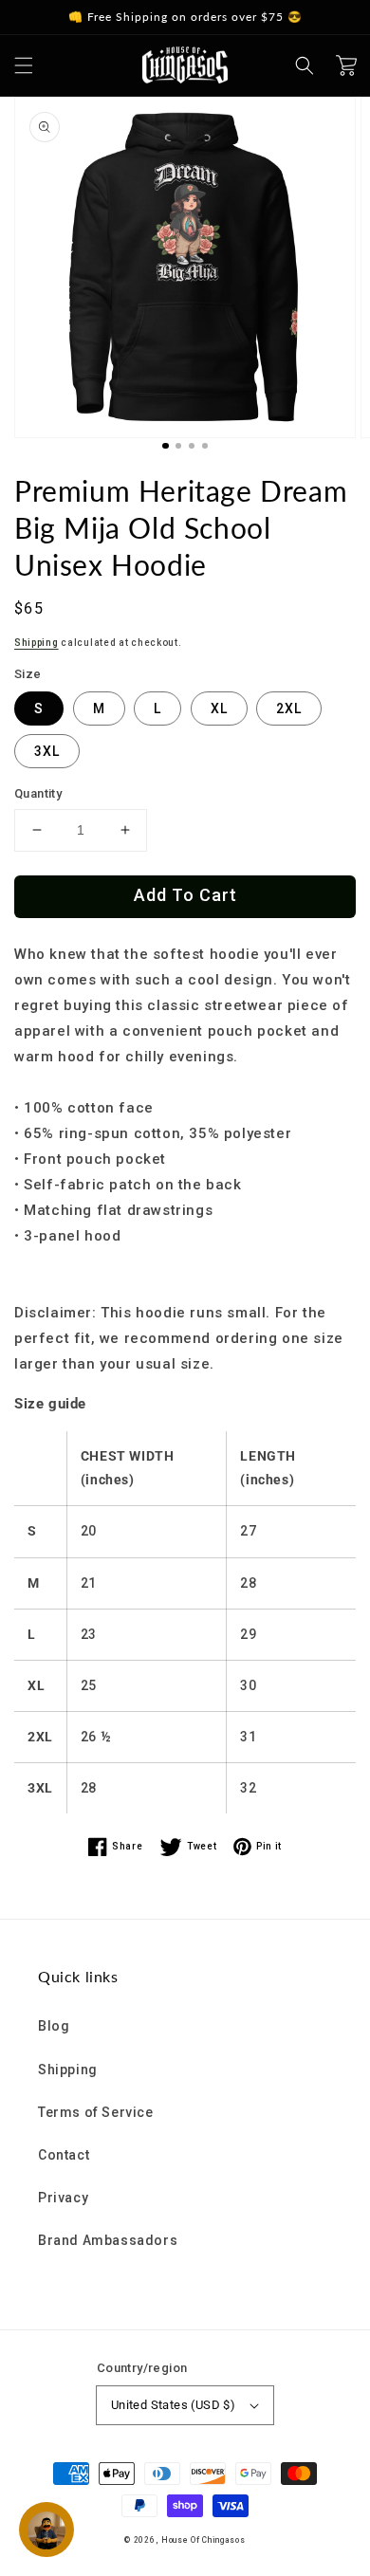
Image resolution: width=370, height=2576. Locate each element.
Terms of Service (96, 2112)
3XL (47, 751)
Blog (54, 2026)
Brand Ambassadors (108, 2240)
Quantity (38, 793)
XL (219, 708)
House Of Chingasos (203, 2540)
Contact (64, 2155)
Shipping (37, 643)
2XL (289, 708)
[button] (24, 65)
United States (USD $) (173, 2405)
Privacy (63, 2198)
